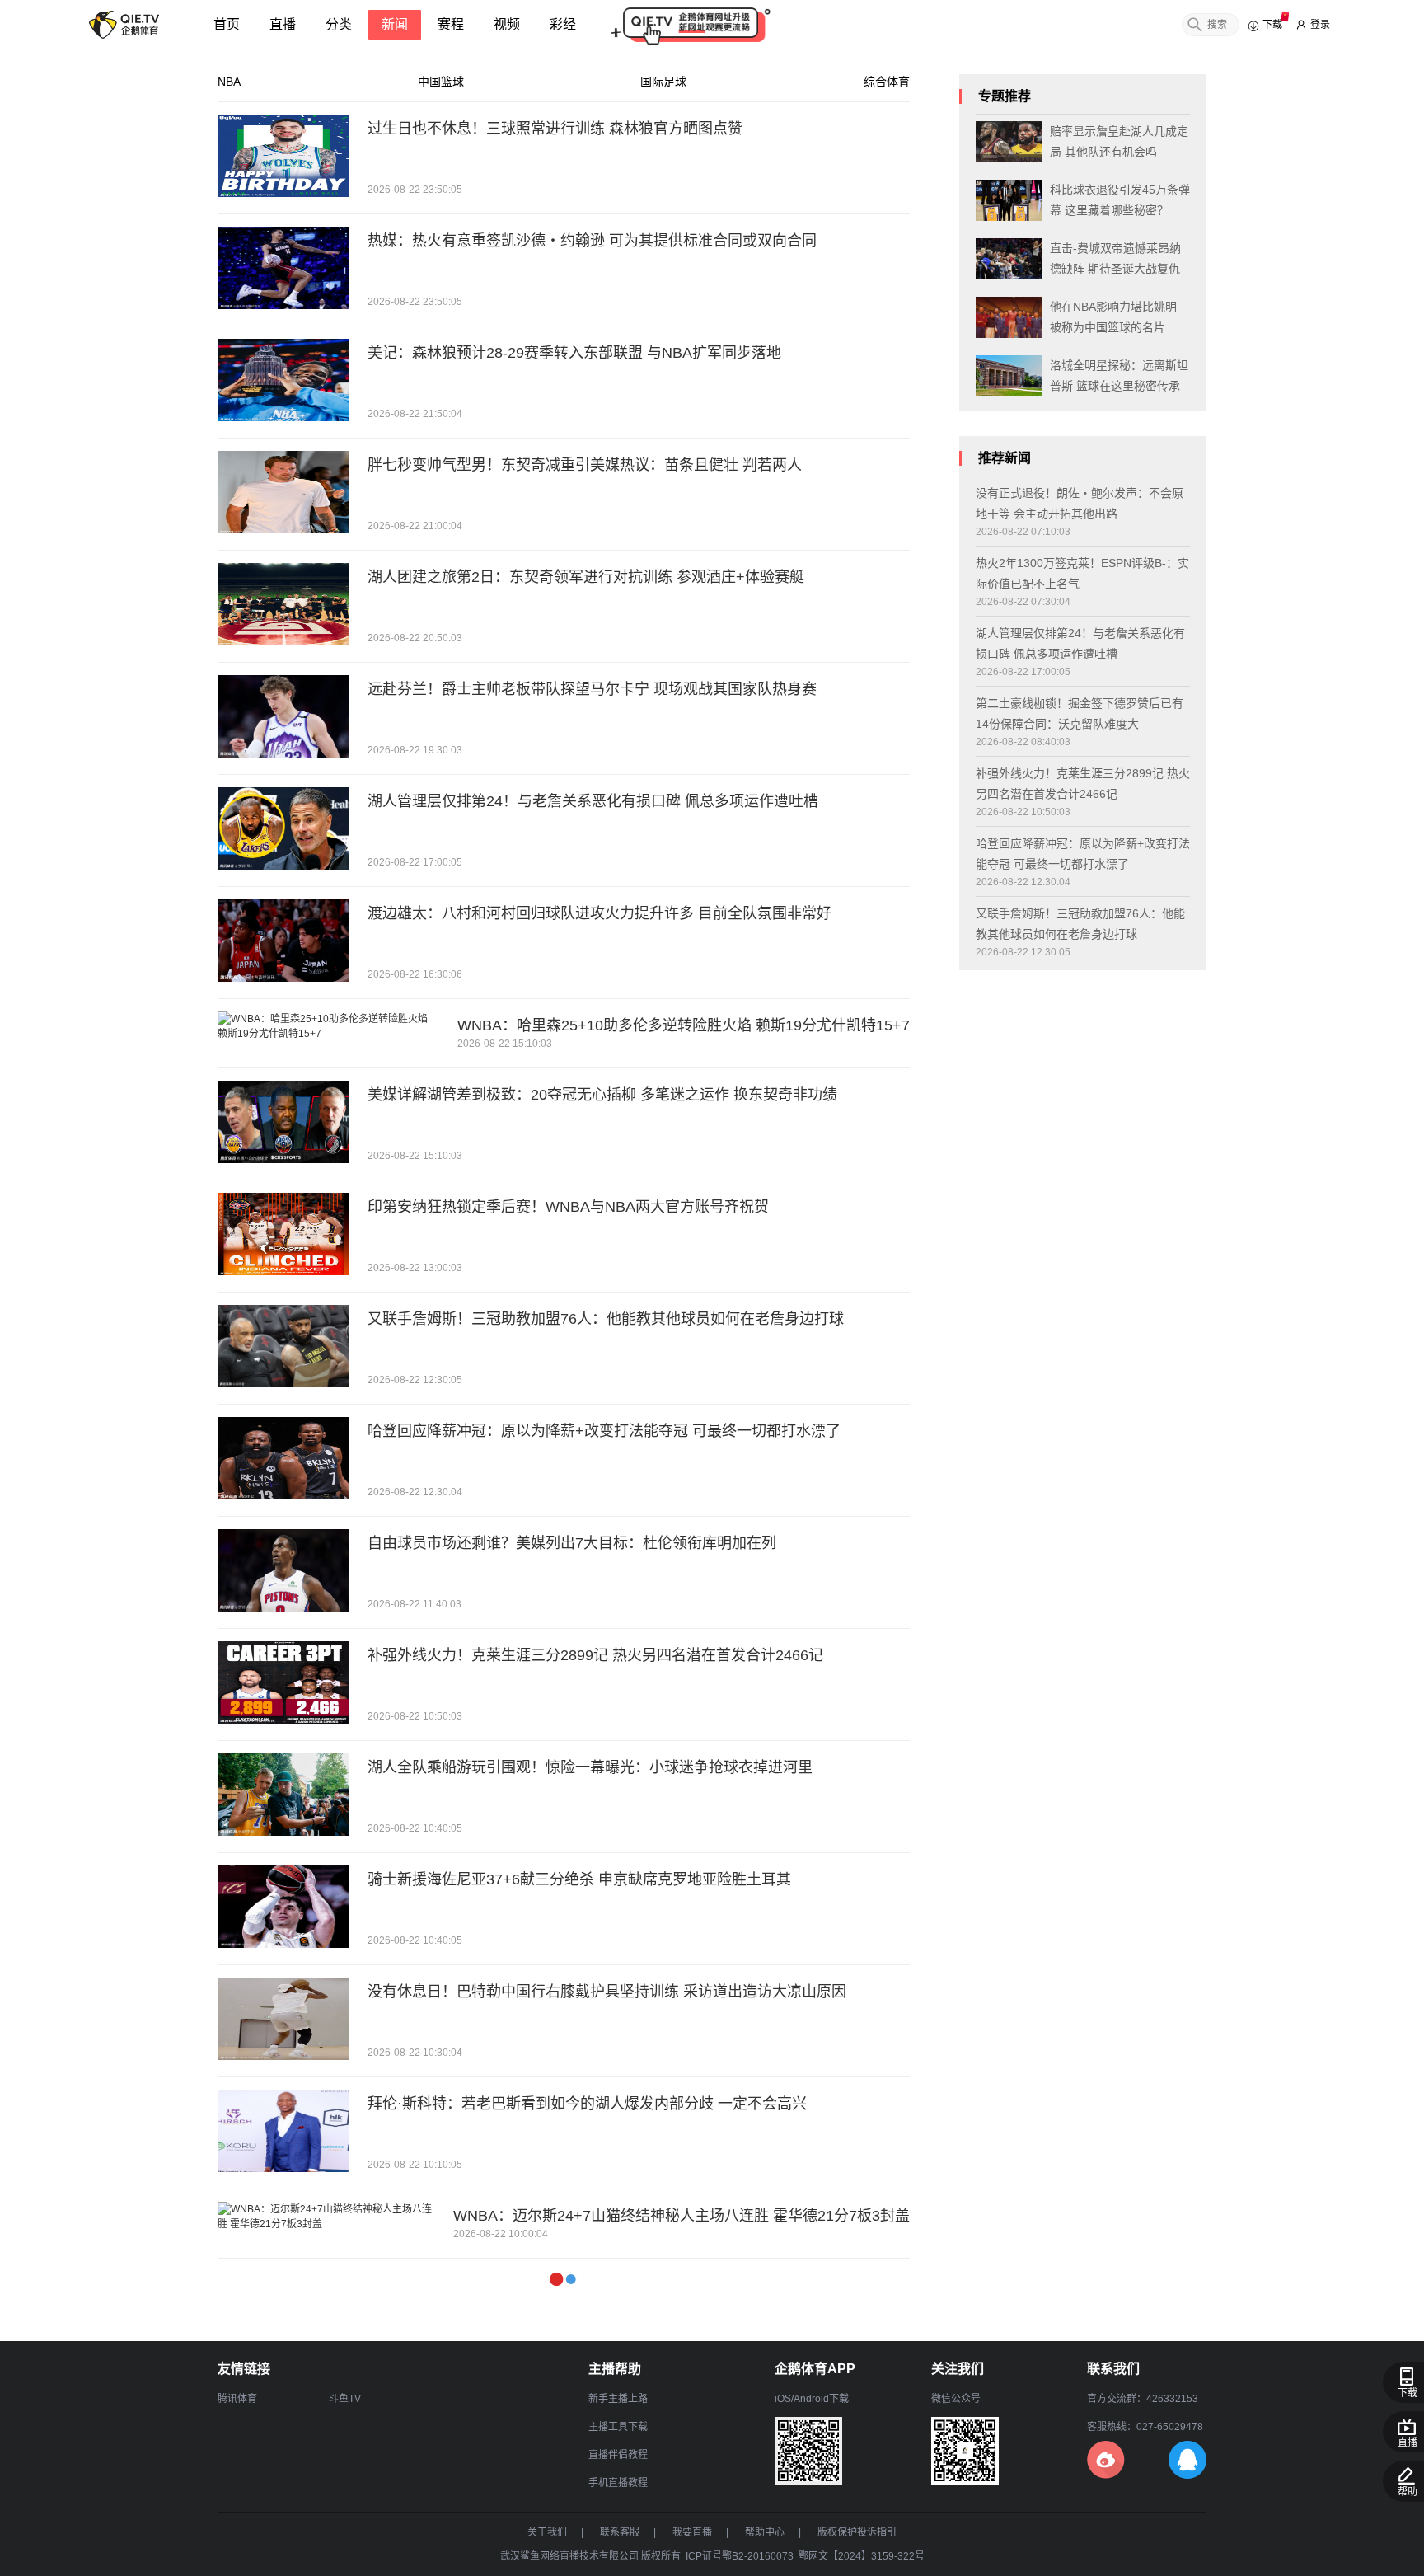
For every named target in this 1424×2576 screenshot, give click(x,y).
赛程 (451, 24)
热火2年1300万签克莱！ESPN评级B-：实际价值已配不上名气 (1082, 573)
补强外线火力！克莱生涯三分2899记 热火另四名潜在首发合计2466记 (595, 1655)
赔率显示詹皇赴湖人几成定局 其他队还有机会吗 (1119, 141)
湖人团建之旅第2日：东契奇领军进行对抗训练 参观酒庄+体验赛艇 (586, 577)
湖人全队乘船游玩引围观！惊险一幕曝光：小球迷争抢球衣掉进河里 (590, 1767)
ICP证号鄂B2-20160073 (740, 2556)
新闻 (395, 24)
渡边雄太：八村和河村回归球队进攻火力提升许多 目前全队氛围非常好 (600, 913)
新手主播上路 (618, 2399)
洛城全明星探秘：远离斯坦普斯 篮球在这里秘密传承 (1119, 375)
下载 (1408, 2393)
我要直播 (692, 2532)
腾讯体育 (237, 2399)
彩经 (563, 24)
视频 (507, 24)
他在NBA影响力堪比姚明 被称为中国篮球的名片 (1113, 317)
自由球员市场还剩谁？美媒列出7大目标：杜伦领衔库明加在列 (572, 1543)
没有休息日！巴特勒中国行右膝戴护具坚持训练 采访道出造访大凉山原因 (607, 1992)
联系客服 (620, 2532)
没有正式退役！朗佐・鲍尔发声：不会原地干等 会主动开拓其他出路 (1080, 503)
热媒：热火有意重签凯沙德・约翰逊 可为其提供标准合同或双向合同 (592, 241)
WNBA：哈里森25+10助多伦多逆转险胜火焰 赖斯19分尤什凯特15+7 (684, 1025)
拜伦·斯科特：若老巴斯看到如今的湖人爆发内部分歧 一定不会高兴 (587, 2104)
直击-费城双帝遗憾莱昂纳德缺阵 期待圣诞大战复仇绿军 (1115, 260)
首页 (227, 24)
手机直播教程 (618, 2483)
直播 (283, 24)
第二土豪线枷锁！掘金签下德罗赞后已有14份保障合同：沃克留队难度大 (1080, 713)
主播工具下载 (618, 2427)
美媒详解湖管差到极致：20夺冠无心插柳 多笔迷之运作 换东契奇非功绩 (602, 1095)
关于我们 (547, 2532)
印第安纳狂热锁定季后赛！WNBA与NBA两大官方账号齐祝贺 (568, 1207)
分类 (339, 24)
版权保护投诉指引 (857, 2532)
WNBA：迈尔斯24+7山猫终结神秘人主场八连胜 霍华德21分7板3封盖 (682, 2216)
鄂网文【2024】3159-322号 (862, 2556)
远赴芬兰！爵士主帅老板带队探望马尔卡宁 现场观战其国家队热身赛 (592, 689)
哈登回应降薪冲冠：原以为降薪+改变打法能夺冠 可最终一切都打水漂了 (604, 1431)
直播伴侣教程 (618, 2455)
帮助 (1408, 2492)
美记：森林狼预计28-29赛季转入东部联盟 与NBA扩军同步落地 (574, 353)
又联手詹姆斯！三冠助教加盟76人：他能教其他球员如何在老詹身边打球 (606, 1319)
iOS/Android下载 (812, 2399)
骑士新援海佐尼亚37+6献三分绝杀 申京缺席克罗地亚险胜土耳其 (579, 1879)
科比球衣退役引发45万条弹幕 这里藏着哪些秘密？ (1120, 200)
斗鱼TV (345, 2399)
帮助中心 (765, 2532)
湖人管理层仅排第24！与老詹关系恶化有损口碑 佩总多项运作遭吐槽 (593, 801)
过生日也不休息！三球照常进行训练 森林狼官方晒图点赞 (555, 129)
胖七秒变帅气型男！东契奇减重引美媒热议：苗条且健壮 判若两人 (585, 465)
